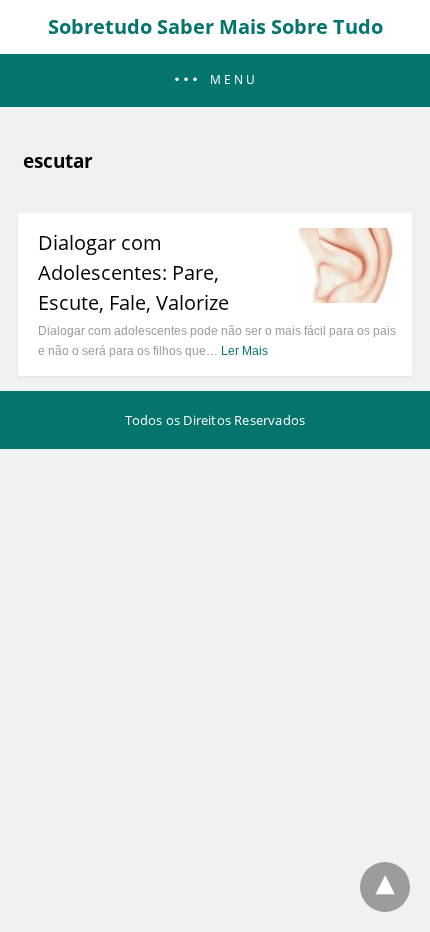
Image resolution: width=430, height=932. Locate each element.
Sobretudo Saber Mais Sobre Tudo (215, 26)
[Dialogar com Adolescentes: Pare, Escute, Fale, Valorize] (347, 297)
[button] (215, 80)
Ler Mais (244, 351)
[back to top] (385, 887)
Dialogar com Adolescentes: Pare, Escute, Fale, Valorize (133, 272)
